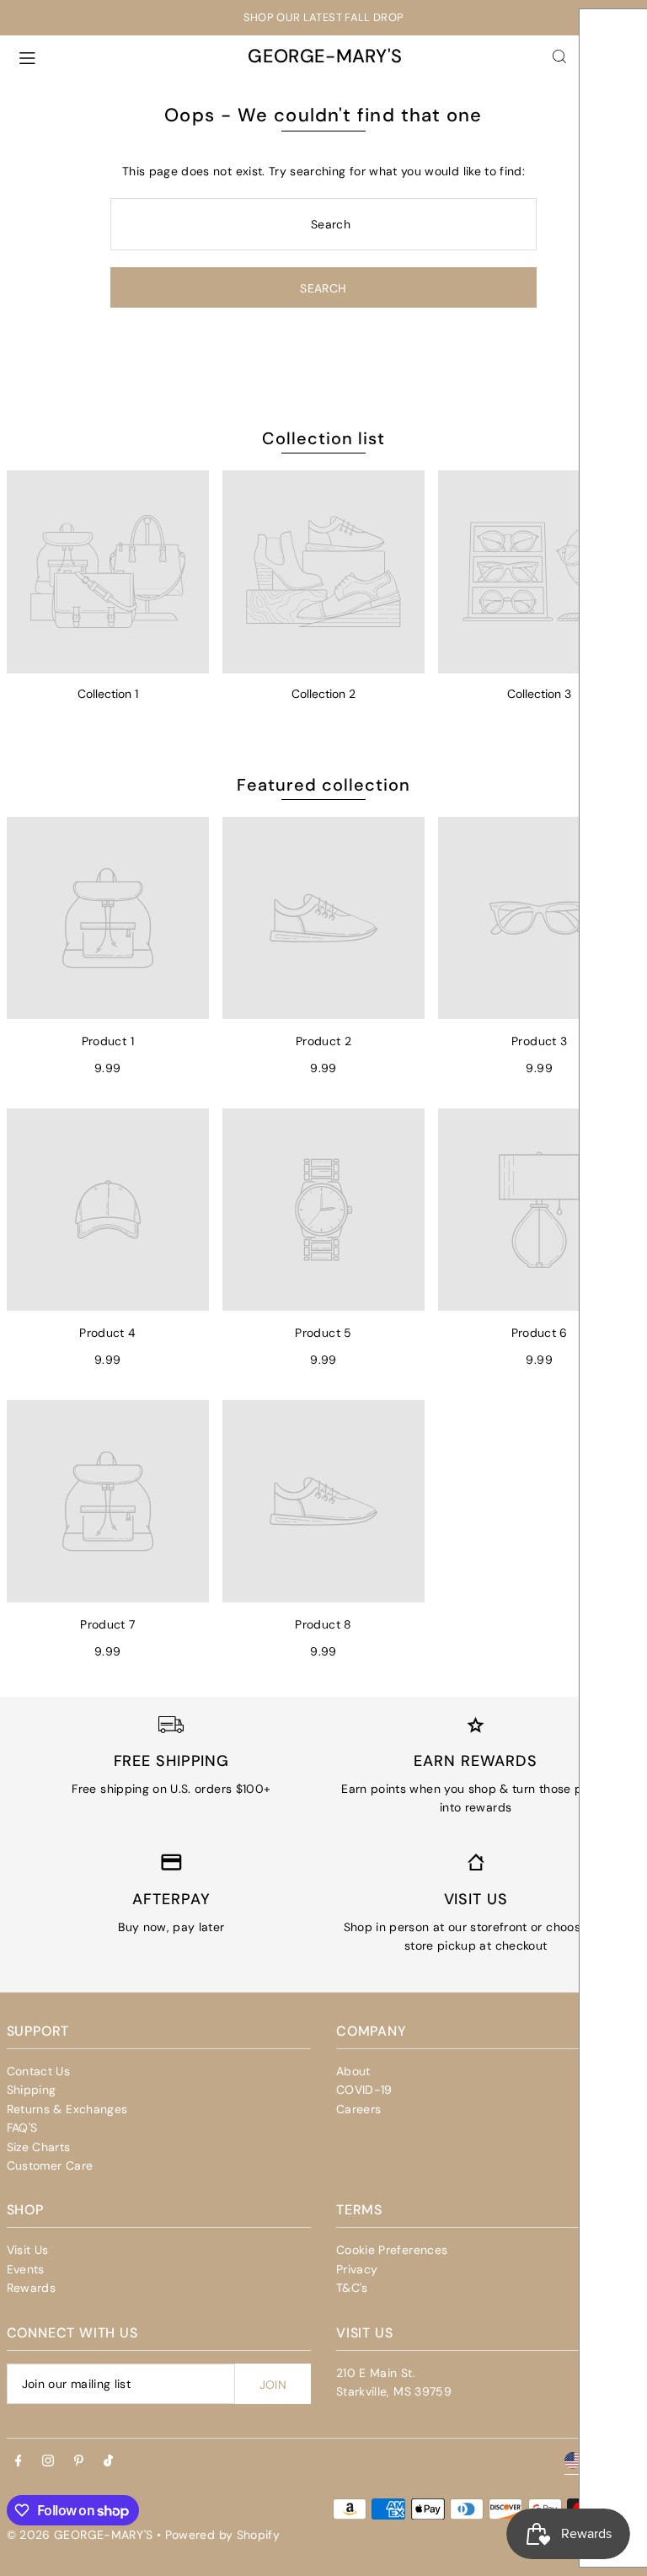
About (353, 2071)
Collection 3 (539, 694)
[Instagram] (48, 2461)
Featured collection (323, 785)
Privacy (357, 2269)
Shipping (32, 2090)
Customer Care (50, 2165)
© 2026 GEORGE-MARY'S (80, 2535)
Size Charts (39, 2147)
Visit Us (28, 2250)
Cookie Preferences (392, 2250)
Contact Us (39, 2071)
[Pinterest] (79, 2461)
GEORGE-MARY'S (325, 56)
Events (26, 2269)
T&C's (352, 2288)
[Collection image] (108, 572)
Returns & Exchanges (67, 2109)
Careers (358, 2109)
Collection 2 (323, 694)
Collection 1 (108, 694)
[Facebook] (19, 2461)
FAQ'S (22, 2128)
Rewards (31, 2288)
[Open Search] (559, 56)
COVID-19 (364, 2090)
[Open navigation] (121, 56)
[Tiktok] (108, 2461)
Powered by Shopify (222, 2535)
